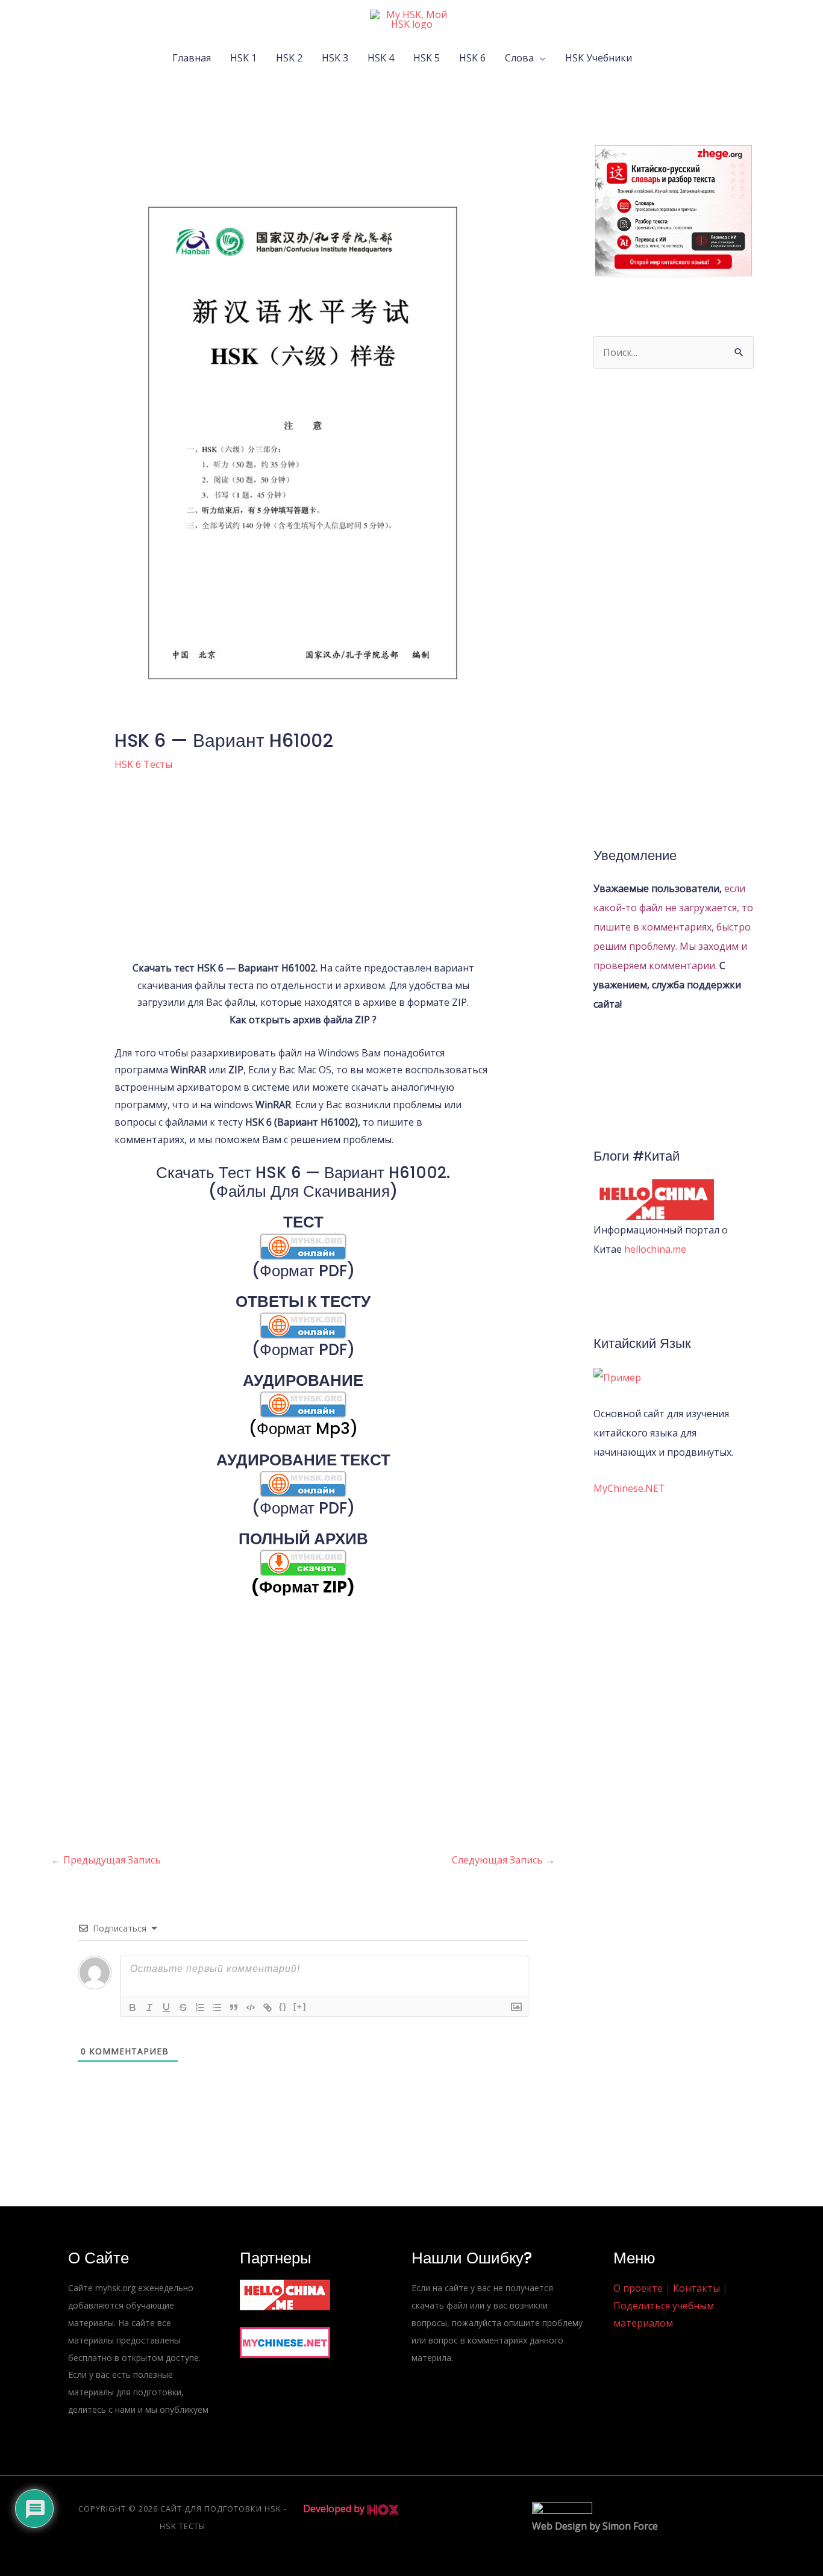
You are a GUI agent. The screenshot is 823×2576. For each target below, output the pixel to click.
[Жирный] (133, 2007)
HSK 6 (472, 58)
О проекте (638, 2288)
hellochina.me (655, 1249)
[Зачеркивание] (183, 2007)
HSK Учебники (599, 58)
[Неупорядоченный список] (217, 2007)
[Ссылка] (268, 2007)
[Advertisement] (303, 875)
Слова (519, 58)
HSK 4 (381, 58)
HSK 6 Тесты (143, 764)
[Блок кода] (251, 2007)
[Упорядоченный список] (200, 2007)
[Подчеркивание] (166, 2007)
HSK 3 (335, 58)
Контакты (696, 2288)
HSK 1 (243, 58)
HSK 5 (427, 58)
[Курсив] (149, 2007)
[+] (300, 2007)
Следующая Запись (503, 1860)
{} (283, 2007)
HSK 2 (289, 58)
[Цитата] (234, 2007)
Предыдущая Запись (106, 1860)
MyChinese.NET (629, 1488)
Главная (192, 58)
